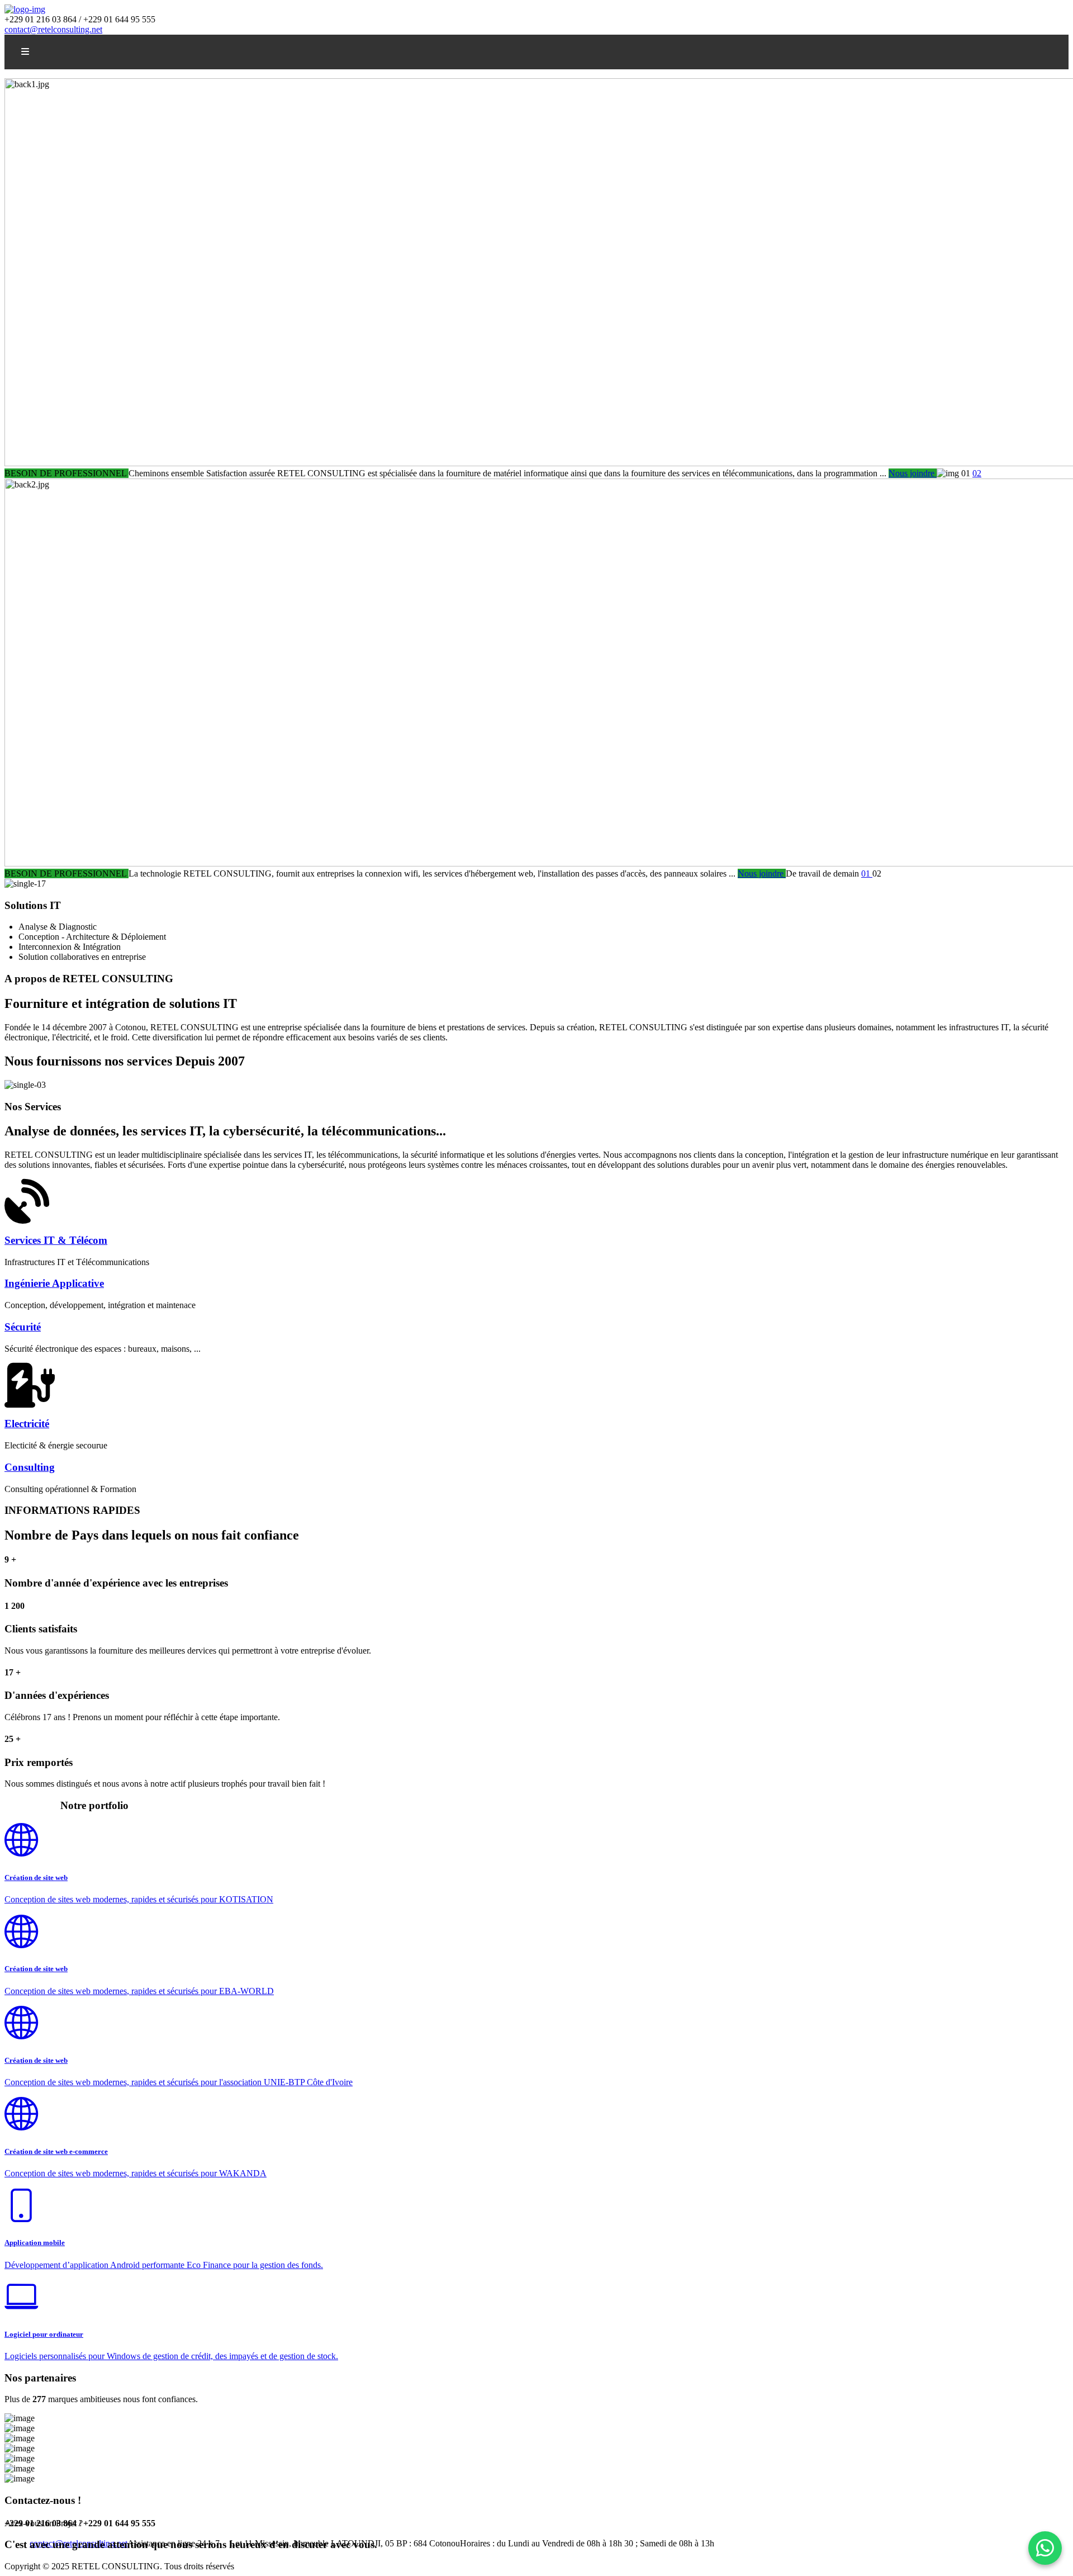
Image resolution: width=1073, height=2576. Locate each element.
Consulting (30, 1467)
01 (867, 873)
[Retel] (25, 9)
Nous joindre (913, 473)
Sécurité (23, 1327)
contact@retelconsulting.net (53, 29)
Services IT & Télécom (56, 1240)
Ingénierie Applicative (54, 1283)
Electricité (27, 1424)
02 (977, 473)
